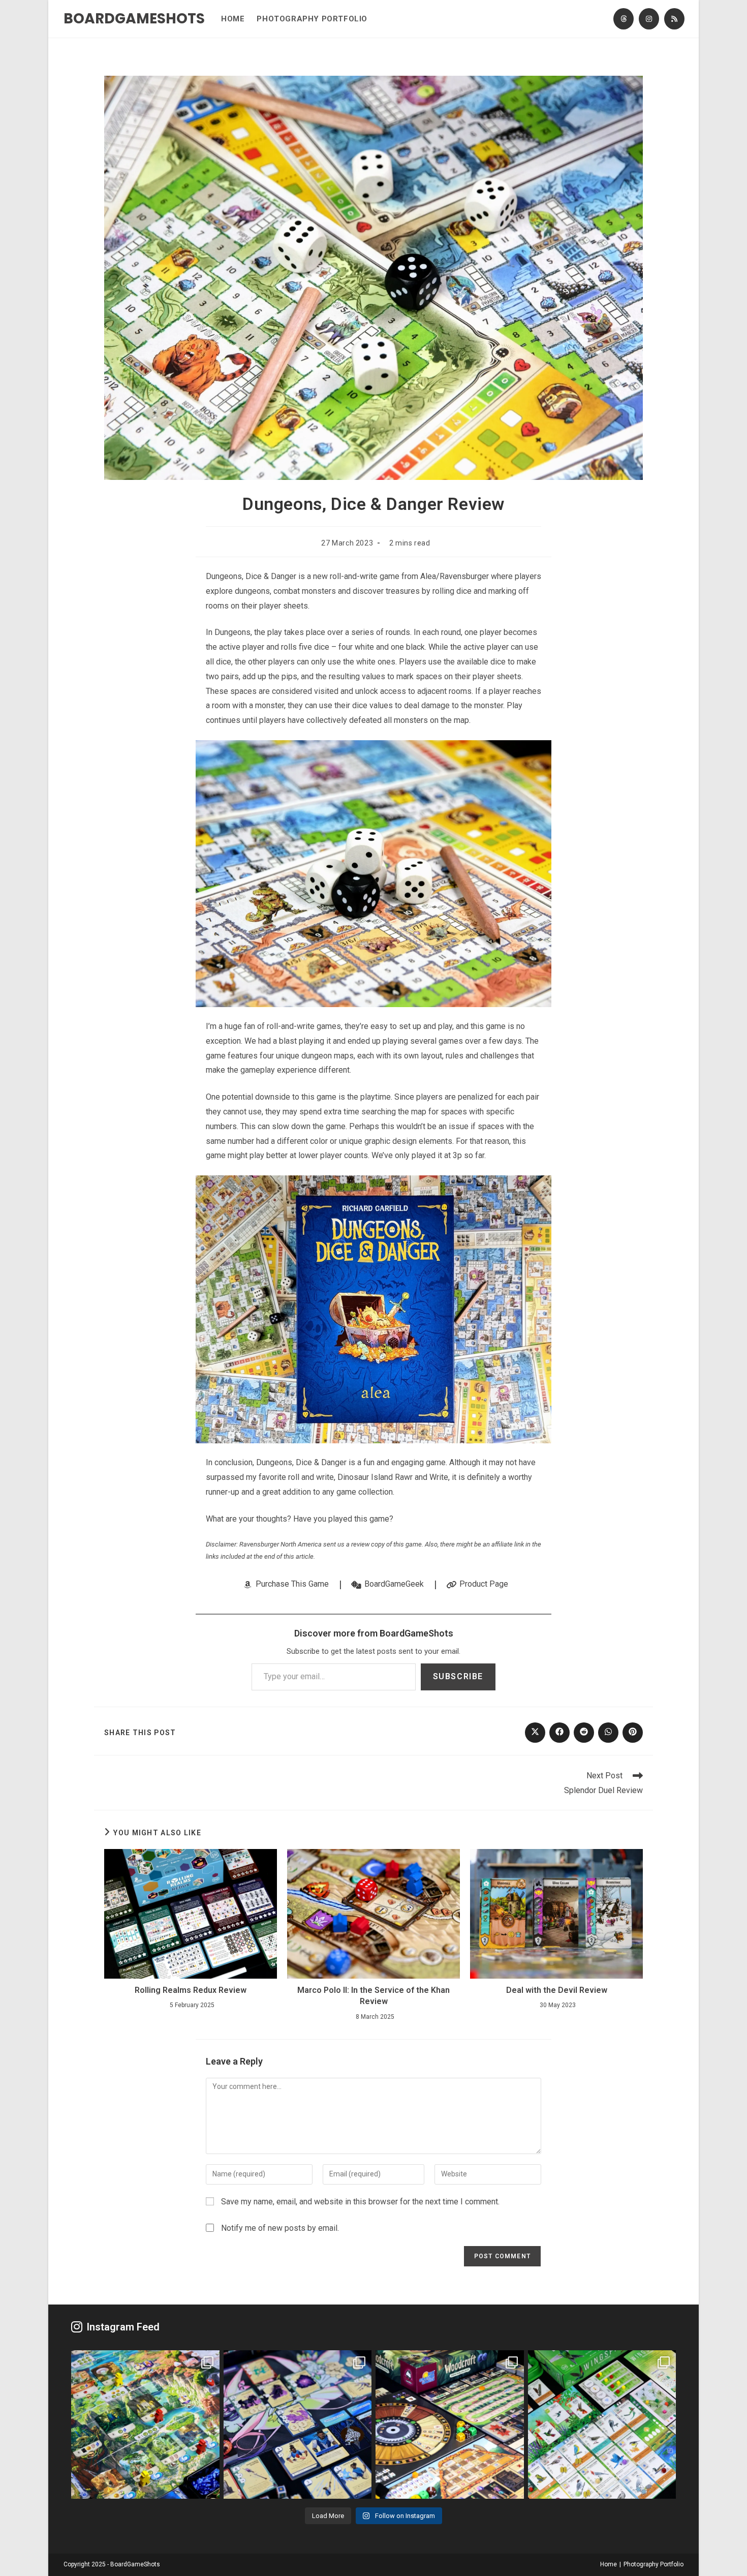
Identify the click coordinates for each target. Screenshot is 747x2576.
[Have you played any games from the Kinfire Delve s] (298, 2425)
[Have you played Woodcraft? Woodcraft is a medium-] (450, 2425)
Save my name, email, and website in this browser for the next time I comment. (360, 2202)
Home (609, 2564)
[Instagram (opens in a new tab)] (649, 19)
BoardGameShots (134, 19)
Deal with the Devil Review (557, 1990)
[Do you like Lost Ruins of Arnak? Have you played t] (145, 2425)
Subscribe (458, 1676)
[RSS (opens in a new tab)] (674, 19)
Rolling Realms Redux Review (191, 1990)
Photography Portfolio (653, 2564)
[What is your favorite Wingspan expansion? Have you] (602, 2425)
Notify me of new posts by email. (280, 2228)
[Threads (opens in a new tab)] (624, 19)
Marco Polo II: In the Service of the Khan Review (373, 1996)
